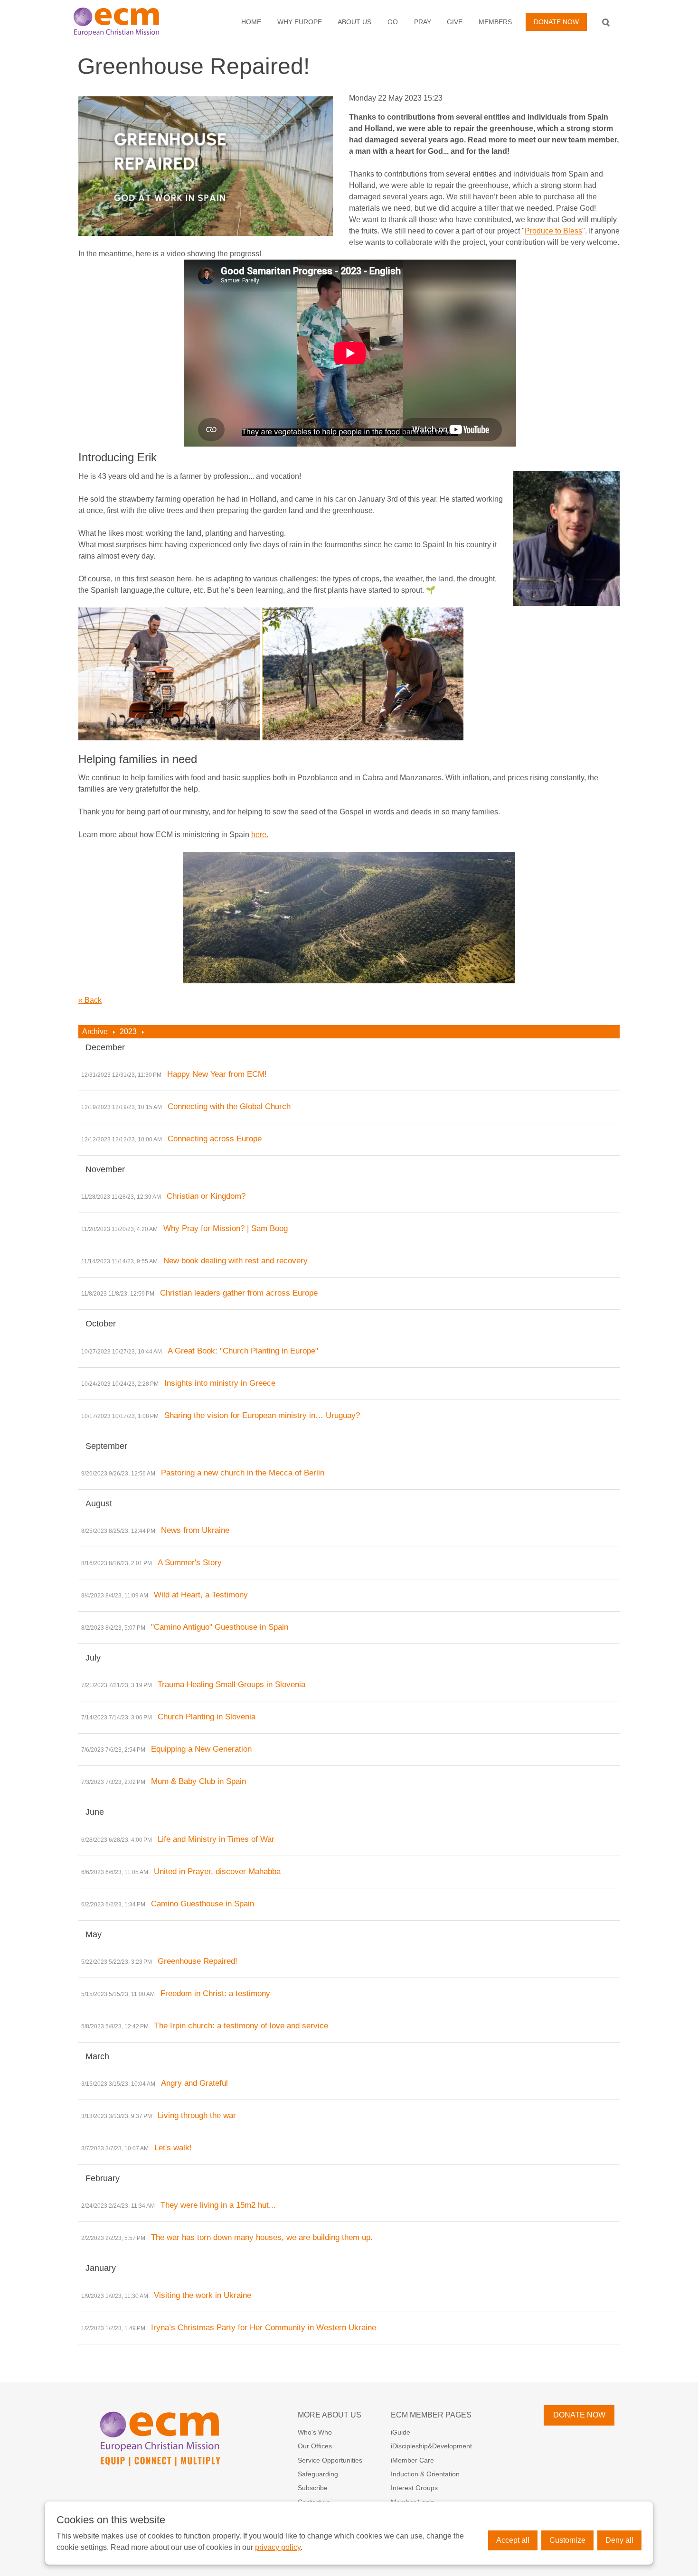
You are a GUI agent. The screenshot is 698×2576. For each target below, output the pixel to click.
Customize (567, 2540)
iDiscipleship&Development (431, 2446)
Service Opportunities (330, 2460)
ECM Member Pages (431, 2415)
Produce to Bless (553, 231)
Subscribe (313, 2488)
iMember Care (412, 2460)
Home (251, 22)
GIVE (455, 22)
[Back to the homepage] (126, 22)
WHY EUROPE (300, 22)
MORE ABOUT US (330, 2415)
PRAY (423, 22)
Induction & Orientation (425, 2474)
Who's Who (315, 2432)
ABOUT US (354, 22)
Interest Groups (414, 2488)
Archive (95, 1031)
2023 (128, 1031)
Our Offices (315, 2446)
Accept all (513, 2540)
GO (393, 22)
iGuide (401, 2432)
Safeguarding (318, 2474)
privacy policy (278, 2547)
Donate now (556, 22)
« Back (90, 1000)
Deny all (619, 2540)
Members (495, 22)
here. (260, 835)
